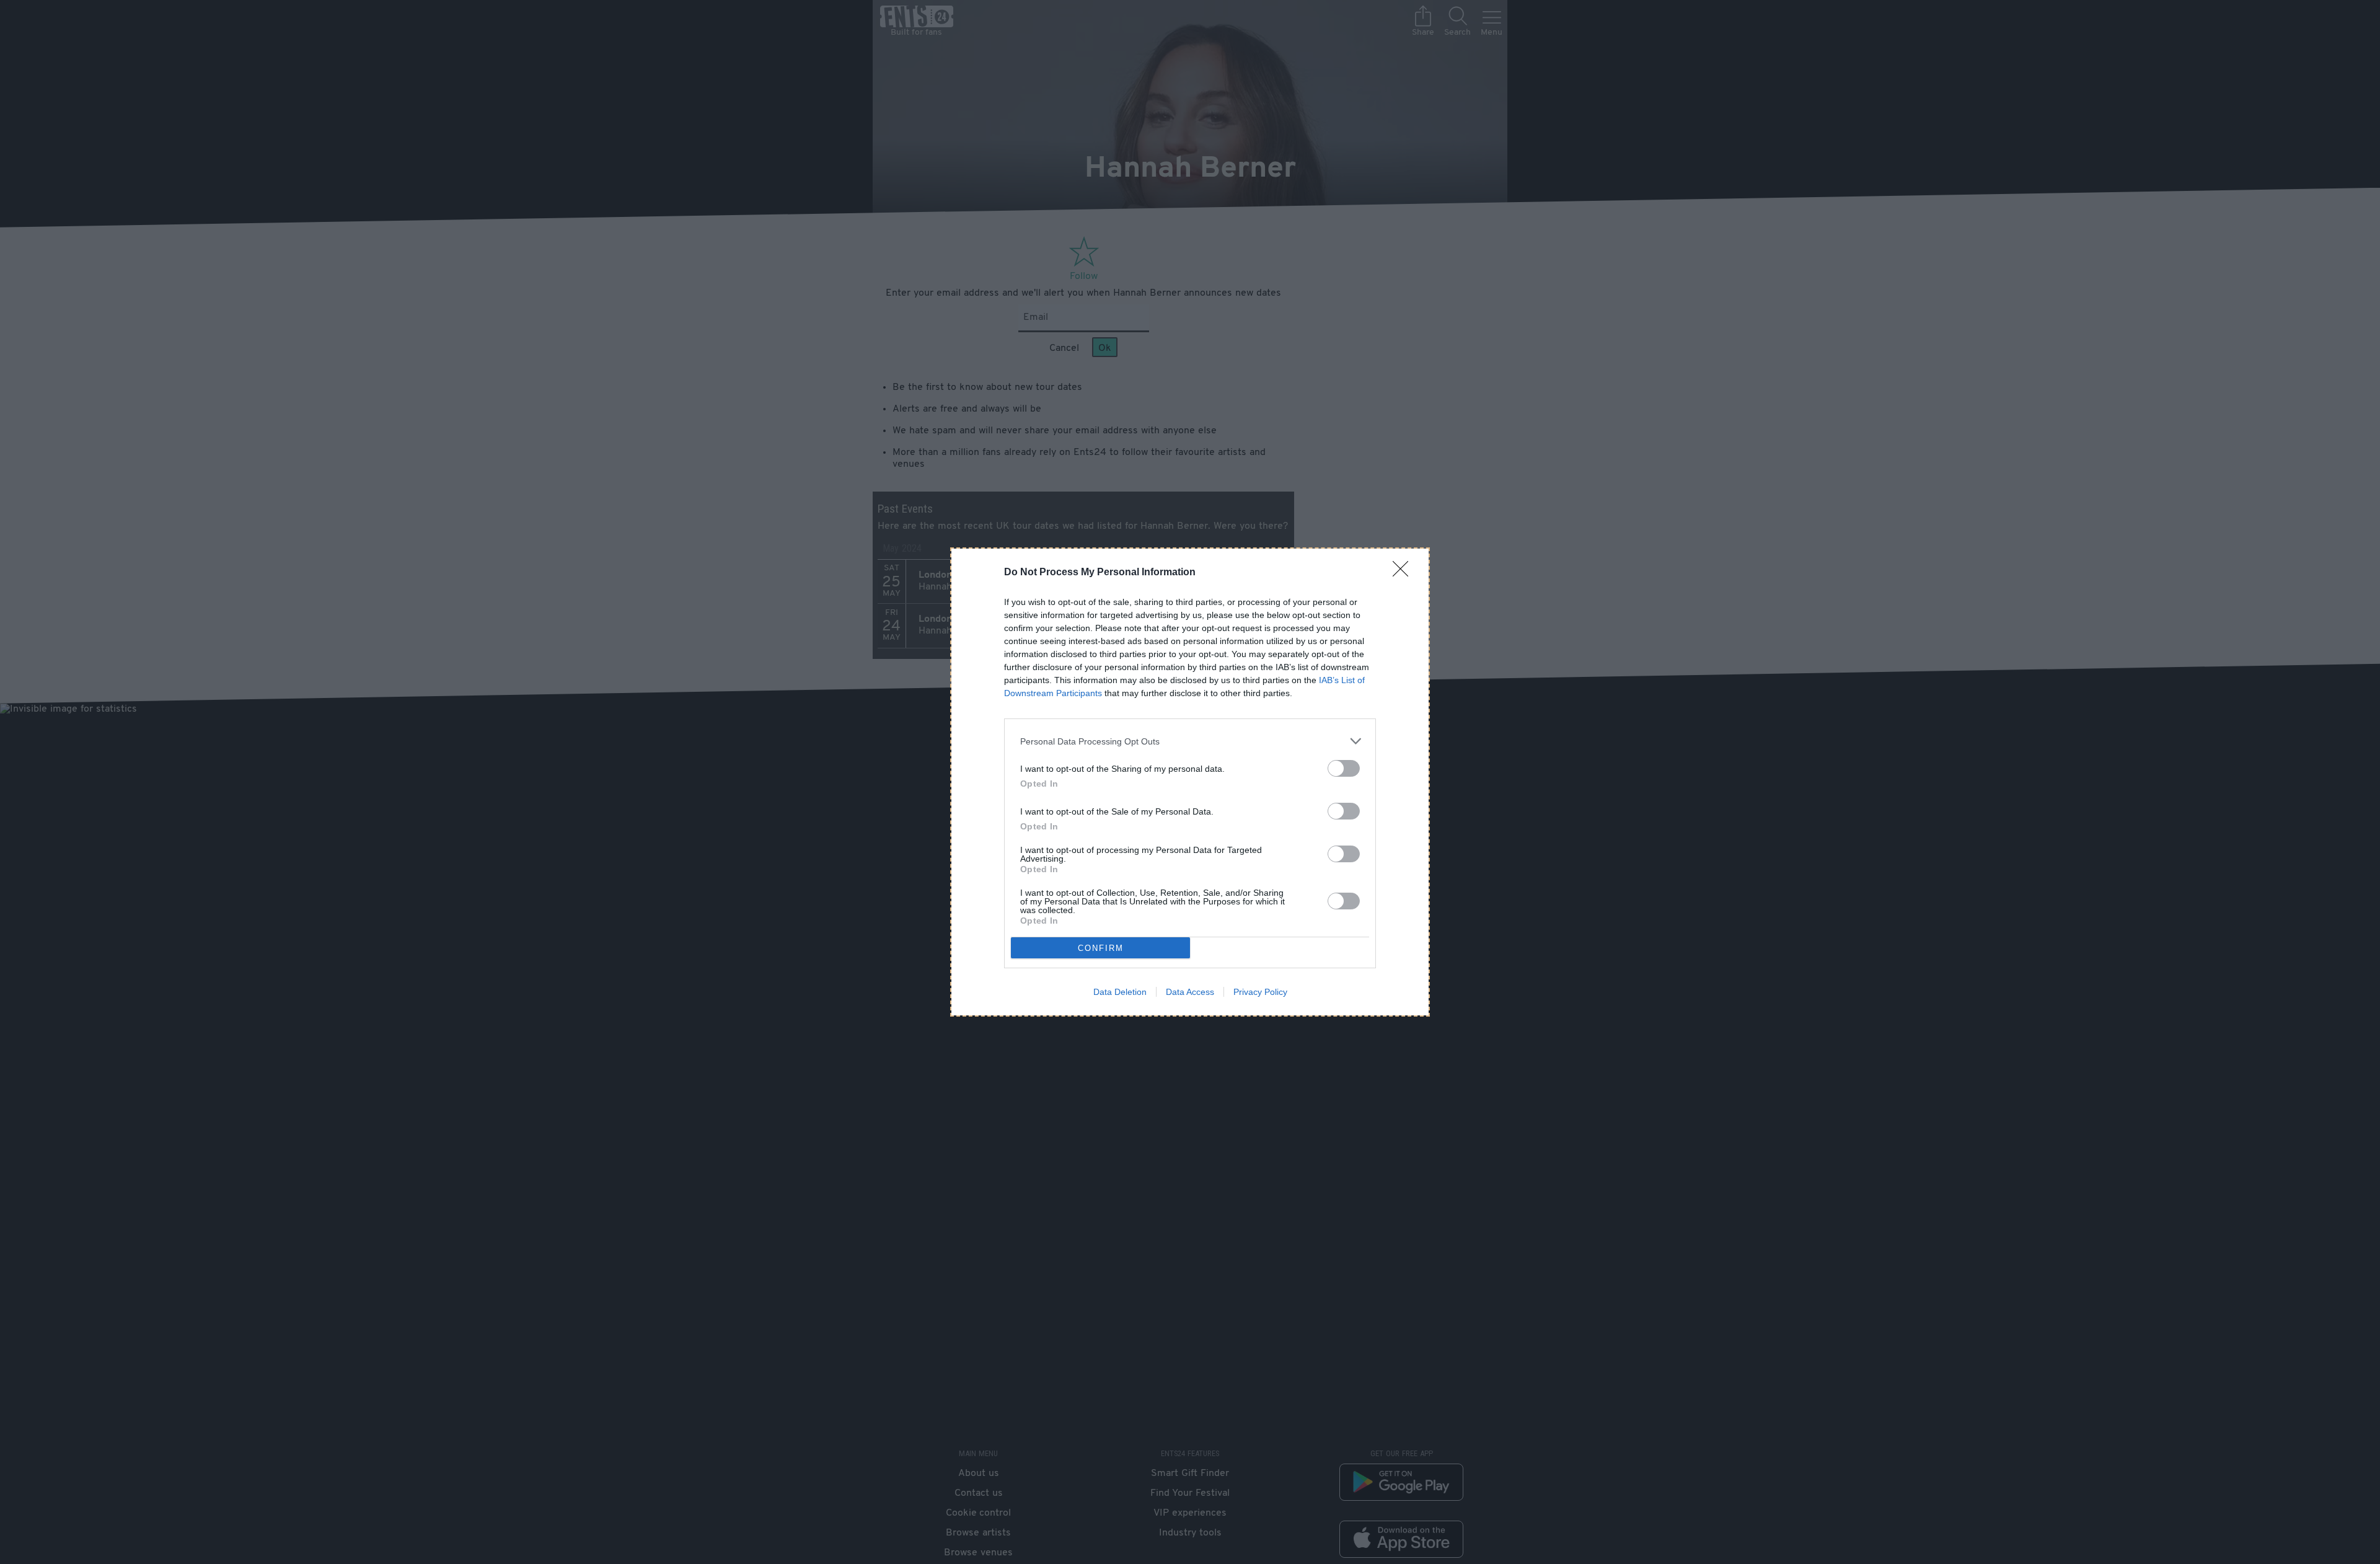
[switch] (1344, 768)
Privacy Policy (1260, 992)
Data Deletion (1120, 992)
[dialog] (1190, 782)
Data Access (1190, 992)
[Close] (1404, 573)
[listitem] (1190, 741)
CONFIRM (1101, 948)
